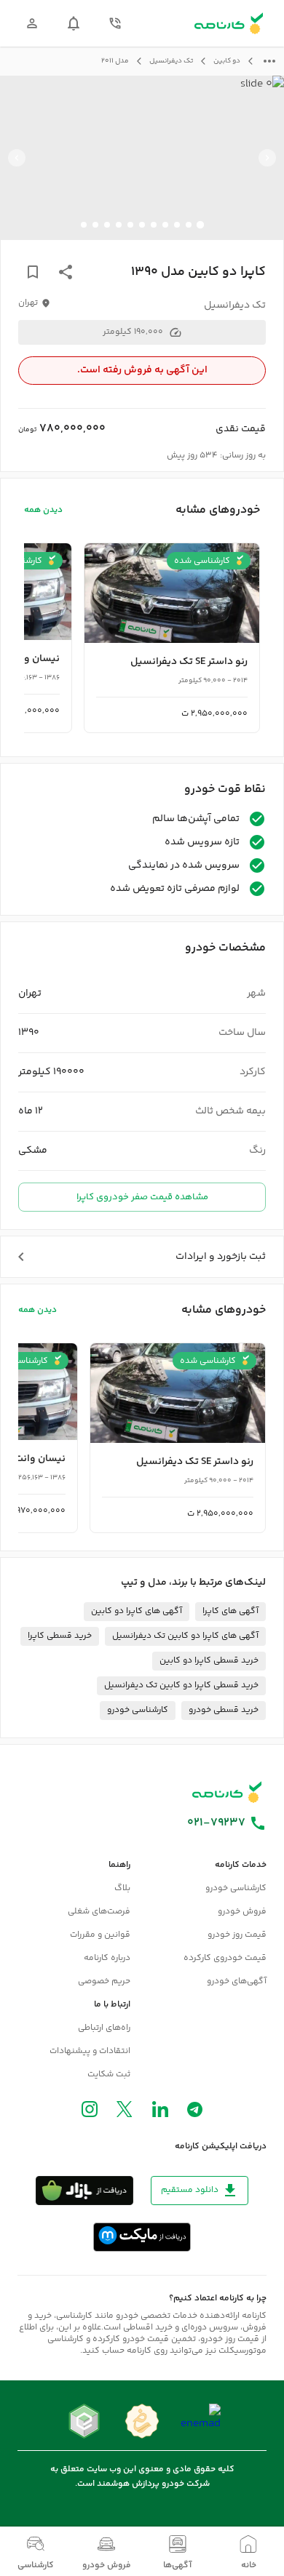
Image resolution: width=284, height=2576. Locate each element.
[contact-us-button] (115, 23)
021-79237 (216, 1823)
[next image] (17, 158)
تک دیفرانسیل (171, 61)
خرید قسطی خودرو (224, 1710)
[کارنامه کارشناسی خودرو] (227, 1792)
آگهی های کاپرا (230, 1611)
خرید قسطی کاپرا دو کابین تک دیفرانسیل (181, 1685)
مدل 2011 (115, 61)
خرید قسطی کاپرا (60, 1636)
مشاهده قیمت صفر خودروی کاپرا (142, 1197)
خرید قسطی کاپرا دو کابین (209, 1661)
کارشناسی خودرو (138, 1710)
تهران (28, 303)
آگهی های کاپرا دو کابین (137, 1611)
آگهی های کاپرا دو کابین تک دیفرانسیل (185, 1636)
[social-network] (195, 2113)
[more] (269, 61)
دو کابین (227, 61)
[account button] (32, 23)
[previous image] (267, 158)
